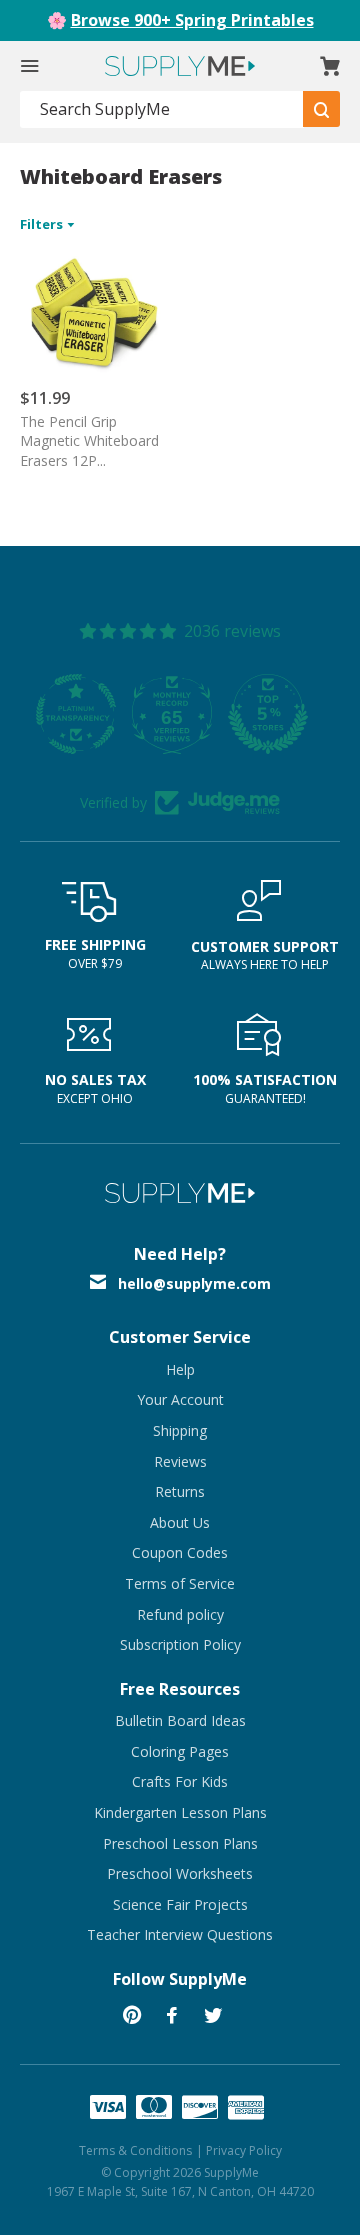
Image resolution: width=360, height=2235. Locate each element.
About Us (180, 1522)
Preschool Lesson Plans (180, 1843)
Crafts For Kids (180, 1781)
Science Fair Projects (180, 1904)
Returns (180, 1491)
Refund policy (180, 1614)
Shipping (180, 1430)
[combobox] (162, 109)
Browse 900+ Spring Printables (192, 20)
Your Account (180, 1399)
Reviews (180, 1461)
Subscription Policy (180, 1644)
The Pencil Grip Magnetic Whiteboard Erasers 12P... (89, 441)
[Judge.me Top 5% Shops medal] (191, 714)
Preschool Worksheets (180, 1873)
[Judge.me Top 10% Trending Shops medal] (287, 714)
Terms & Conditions (135, 2150)
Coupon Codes (180, 1552)
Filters (43, 224)
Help (180, 1369)
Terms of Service (180, 1583)
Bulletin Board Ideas (180, 1720)
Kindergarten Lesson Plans (180, 1812)
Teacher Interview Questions (180, 1934)
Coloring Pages (180, 1751)
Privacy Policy (244, 2150)
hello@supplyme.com (194, 1283)
